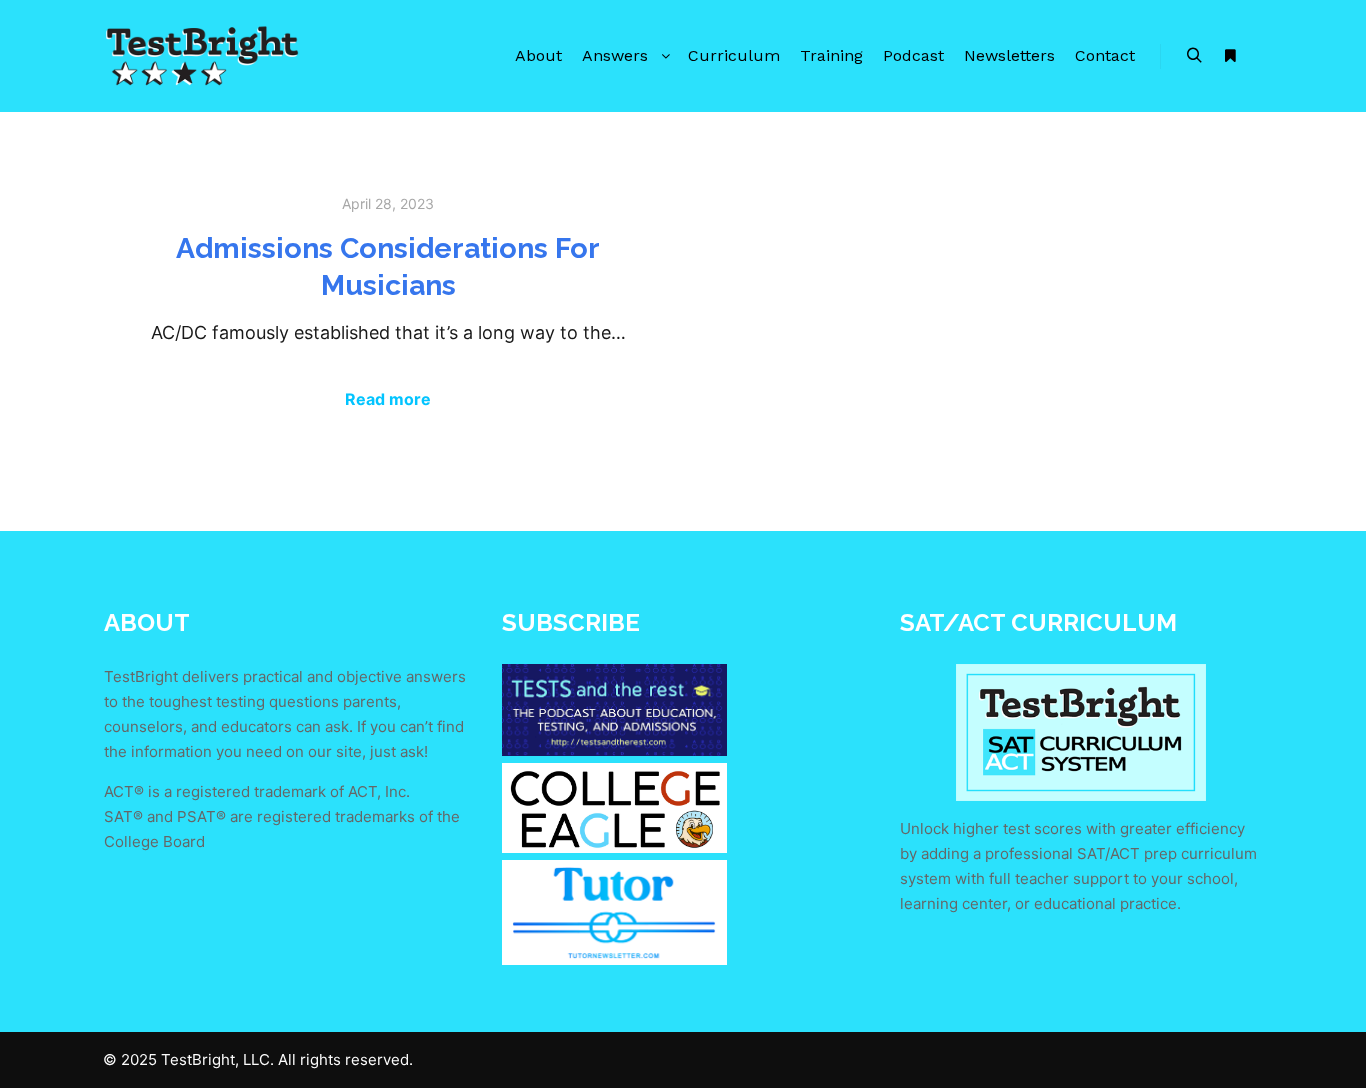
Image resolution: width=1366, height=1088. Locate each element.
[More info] (1230, 56)
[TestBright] (203, 56)
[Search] (1194, 56)
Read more (388, 399)
